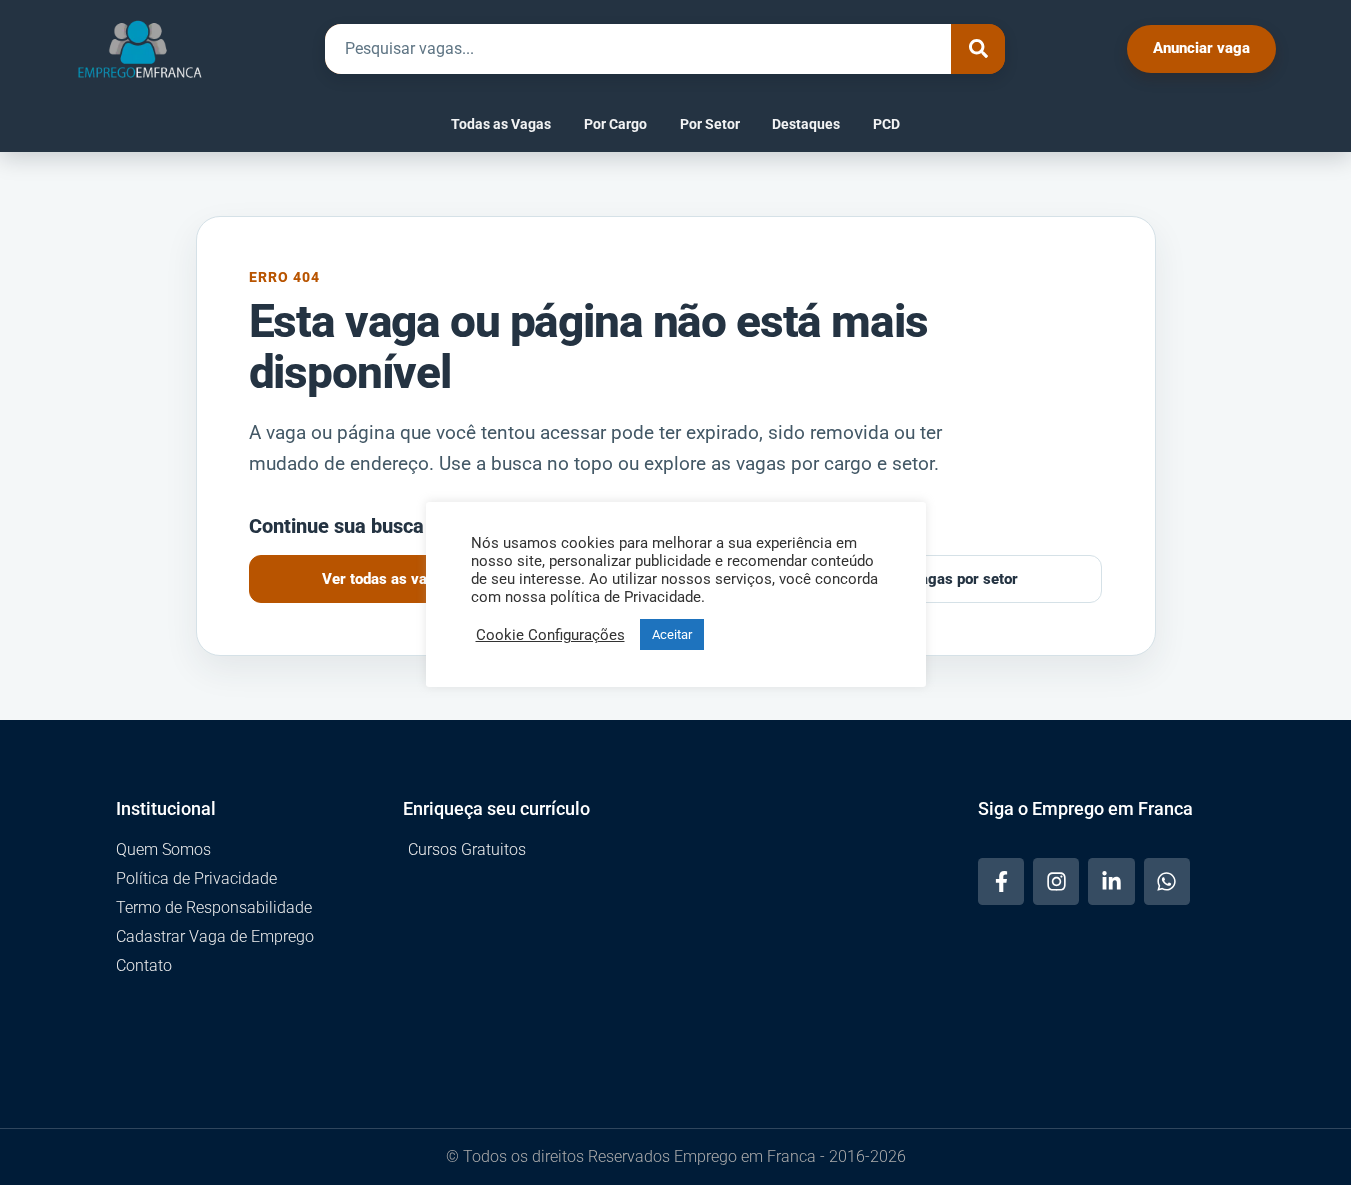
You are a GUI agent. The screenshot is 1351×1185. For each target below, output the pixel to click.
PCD (886, 124)
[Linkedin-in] (1111, 881)
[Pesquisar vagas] (978, 49)
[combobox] (638, 49)
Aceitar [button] (672, 634)
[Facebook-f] (1001, 881)
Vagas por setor (964, 579)
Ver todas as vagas (387, 579)
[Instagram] (1056, 881)
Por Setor (710, 124)
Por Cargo (615, 124)
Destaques (806, 124)
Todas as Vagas (501, 124)
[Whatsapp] (1167, 881)
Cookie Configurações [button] (550, 635)
